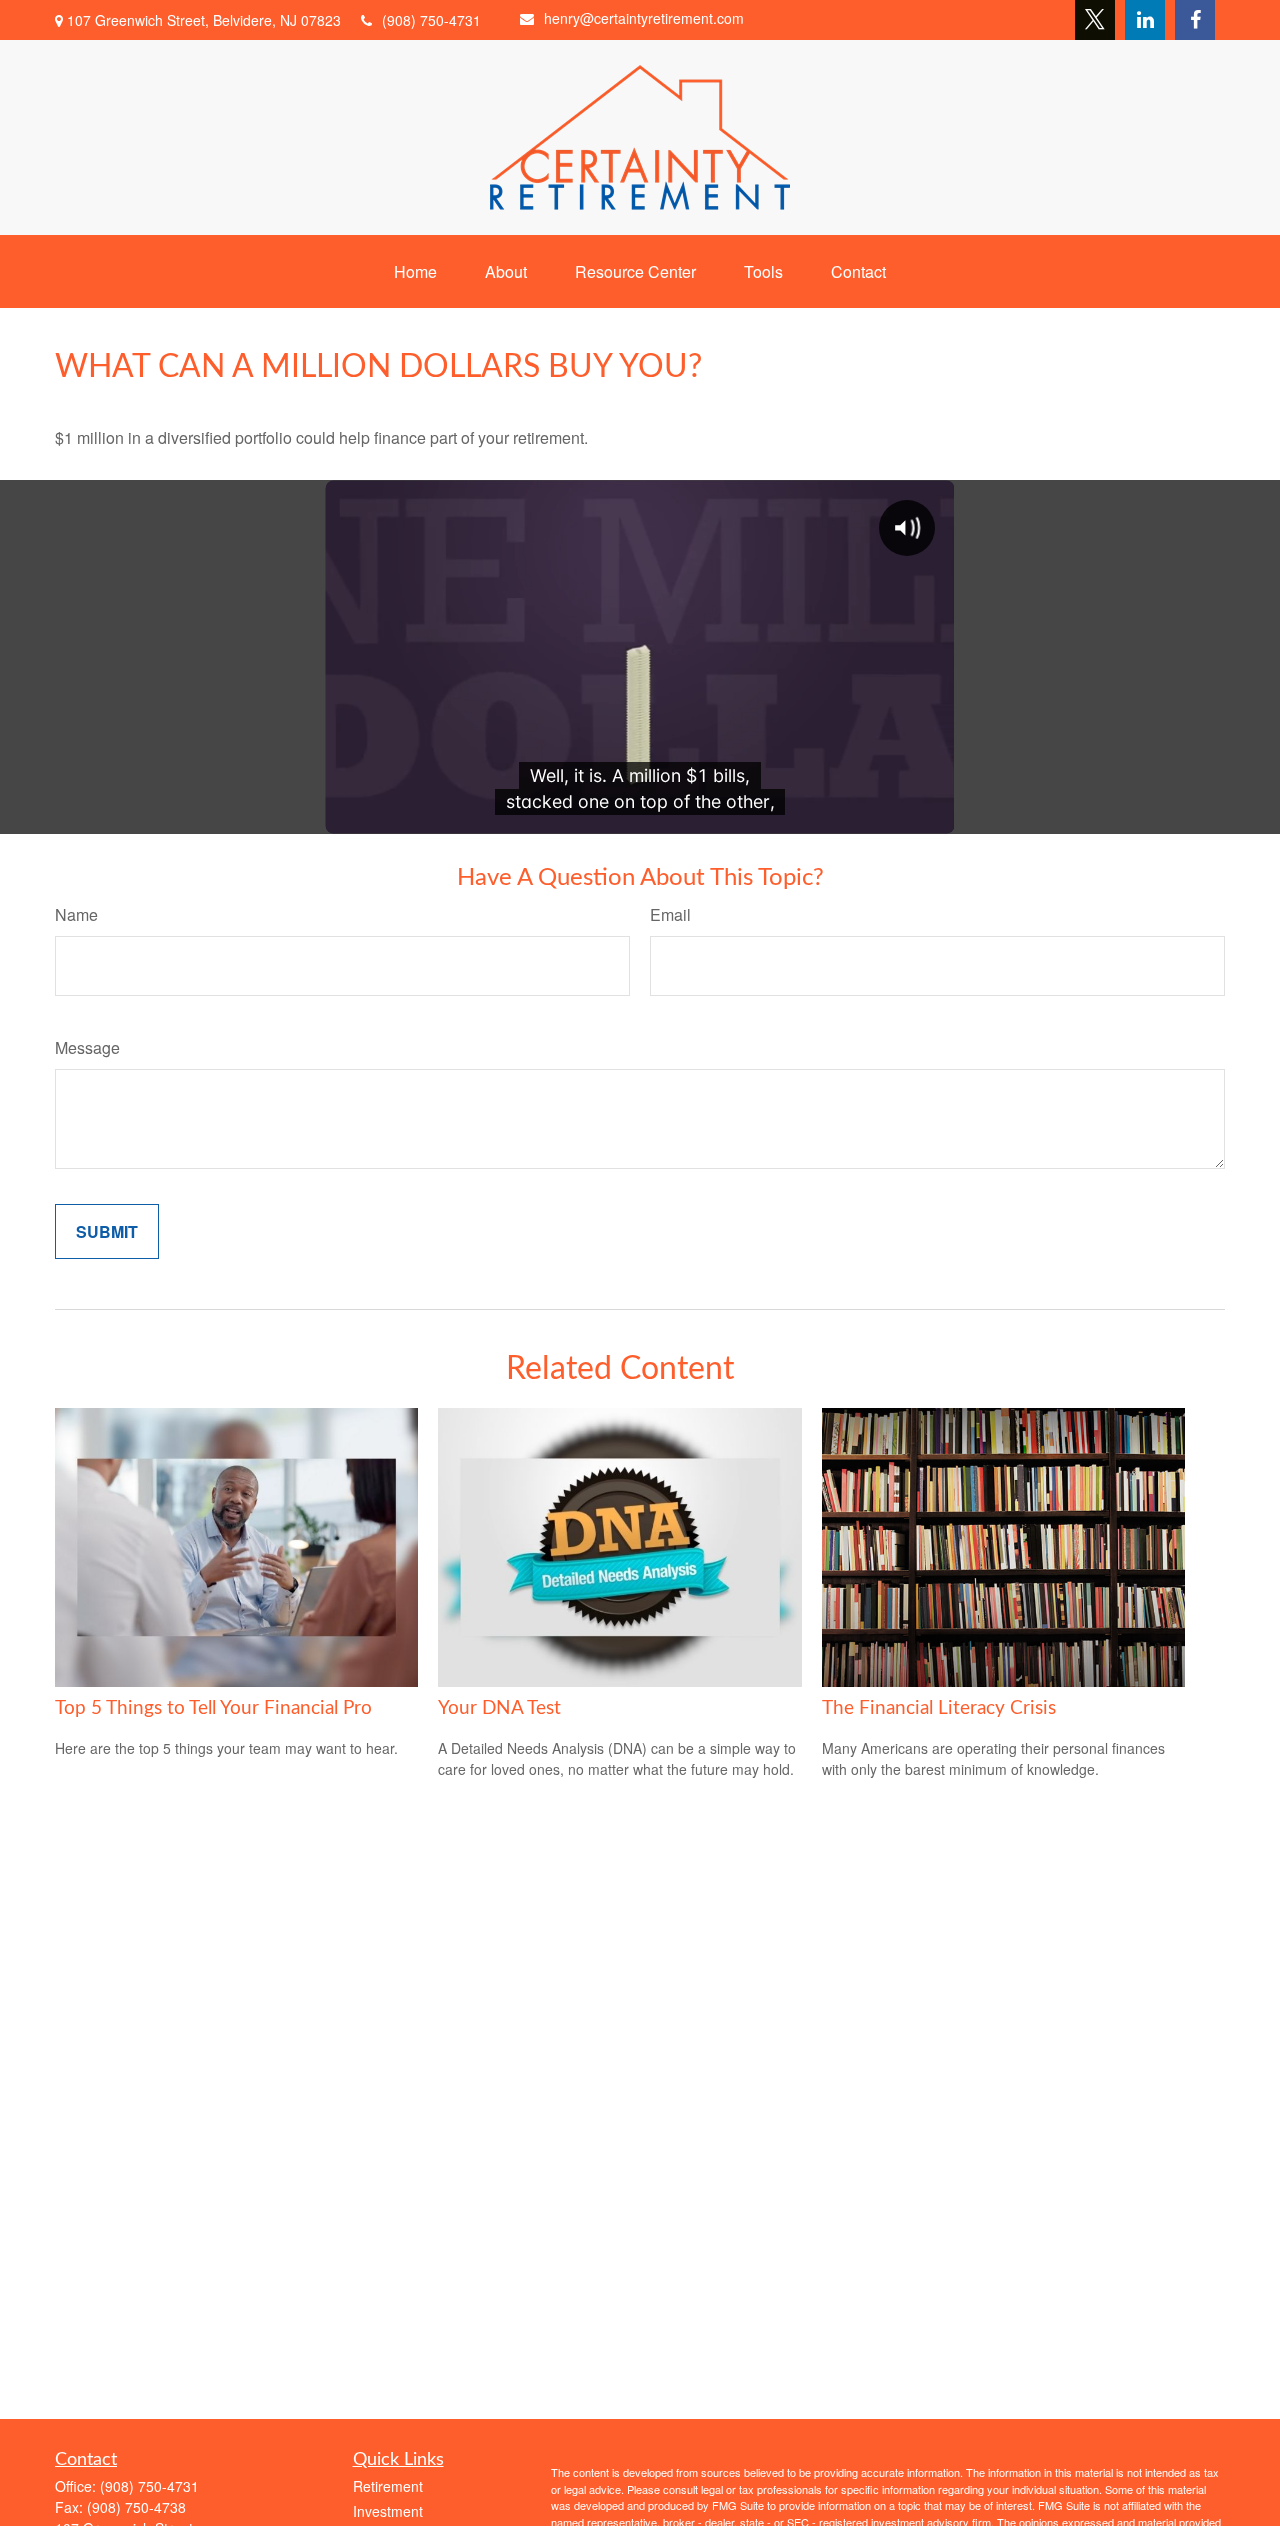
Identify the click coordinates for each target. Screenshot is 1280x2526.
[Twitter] (1095, 20)
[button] (415, 271)
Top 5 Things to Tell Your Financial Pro (213, 1708)
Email (670, 914)
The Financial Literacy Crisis (939, 1708)
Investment (388, 2511)
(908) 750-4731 (431, 20)
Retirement (388, 2486)
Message (87, 1047)
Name (76, 914)
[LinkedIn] (1145, 20)
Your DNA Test (499, 1708)
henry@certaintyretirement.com (644, 18)
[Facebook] (1195, 20)
